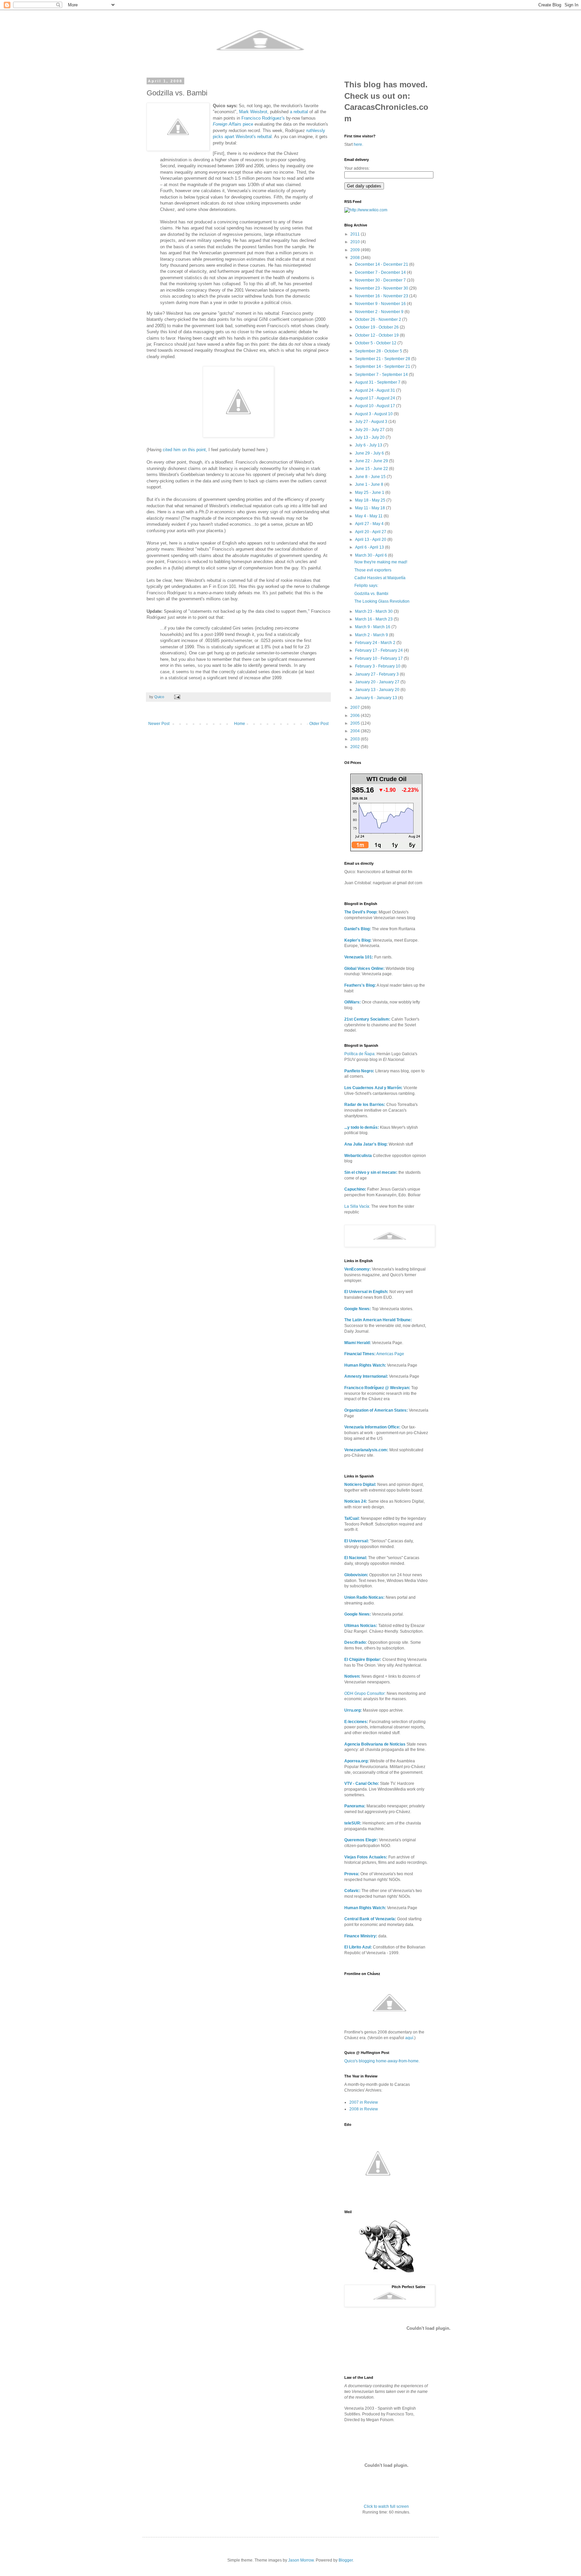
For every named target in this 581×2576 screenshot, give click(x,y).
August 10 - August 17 (376, 406)
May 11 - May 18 (371, 508)
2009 (356, 250)
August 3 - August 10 (374, 414)
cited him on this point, (185, 450)
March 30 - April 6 (372, 555)
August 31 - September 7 (378, 382)
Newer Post (159, 724)
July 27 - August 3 (372, 422)
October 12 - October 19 (377, 335)
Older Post (319, 724)
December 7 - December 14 (381, 272)
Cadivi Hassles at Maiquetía (380, 578)
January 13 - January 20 (378, 690)
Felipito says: (366, 586)
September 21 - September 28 (383, 359)
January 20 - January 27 (378, 682)
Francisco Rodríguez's (263, 118)
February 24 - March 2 (376, 643)
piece (233, 124)
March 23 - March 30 (374, 611)
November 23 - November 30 (382, 288)
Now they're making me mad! (381, 562)
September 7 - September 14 (382, 375)
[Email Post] (177, 697)
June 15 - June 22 (372, 469)
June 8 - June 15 (371, 477)
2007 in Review (364, 2102)
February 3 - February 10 (378, 666)
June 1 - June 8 (370, 484)
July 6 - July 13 (369, 445)
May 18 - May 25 (371, 500)
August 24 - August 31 (376, 390)
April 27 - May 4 (370, 524)
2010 (356, 242)
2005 (356, 723)
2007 (356, 707)
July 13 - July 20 (370, 437)
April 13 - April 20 (371, 540)
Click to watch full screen (386, 2506)
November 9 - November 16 (381, 304)
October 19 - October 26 (377, 327)
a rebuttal (298, 112)
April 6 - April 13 (370, 547)
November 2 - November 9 (380, 312)
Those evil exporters (373, 570)
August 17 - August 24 (376, 398)
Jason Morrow (301, 2560)
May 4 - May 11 (369, 516)
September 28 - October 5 (379, 351)
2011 (356, 234)
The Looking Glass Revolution (382, 601)
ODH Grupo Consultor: (365, 1693)
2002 (356, 747)
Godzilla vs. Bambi (371, 594)
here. (358, 144)
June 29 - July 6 (370, 453)
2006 (356, 716)
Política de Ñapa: (360, 1054)
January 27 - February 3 (377, 674)
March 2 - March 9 (372, 635)
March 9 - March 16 (373, 627)
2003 (356, 739)
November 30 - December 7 (381, 280)
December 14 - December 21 (382, 264)
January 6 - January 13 (377, 698)
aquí (409, 2038)
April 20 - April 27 (371, 532)
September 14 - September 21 (383, 367)
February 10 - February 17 (379, 658)
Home (240, 724)
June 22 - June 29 (372, 461)
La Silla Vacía (357, 1206)
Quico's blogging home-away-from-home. (382, 2061)
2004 (356, 731)
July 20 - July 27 (370, 430)
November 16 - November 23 (382, 296)
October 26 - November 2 (379, 319)
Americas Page (374, 1354)
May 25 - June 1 (370, 492)
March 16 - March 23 (374, 619)
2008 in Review (364, 2109)
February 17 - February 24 (379, 650)
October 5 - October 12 (376, 343)
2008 (356, 258)
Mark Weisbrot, (254, 112)
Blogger (346, 2560)
